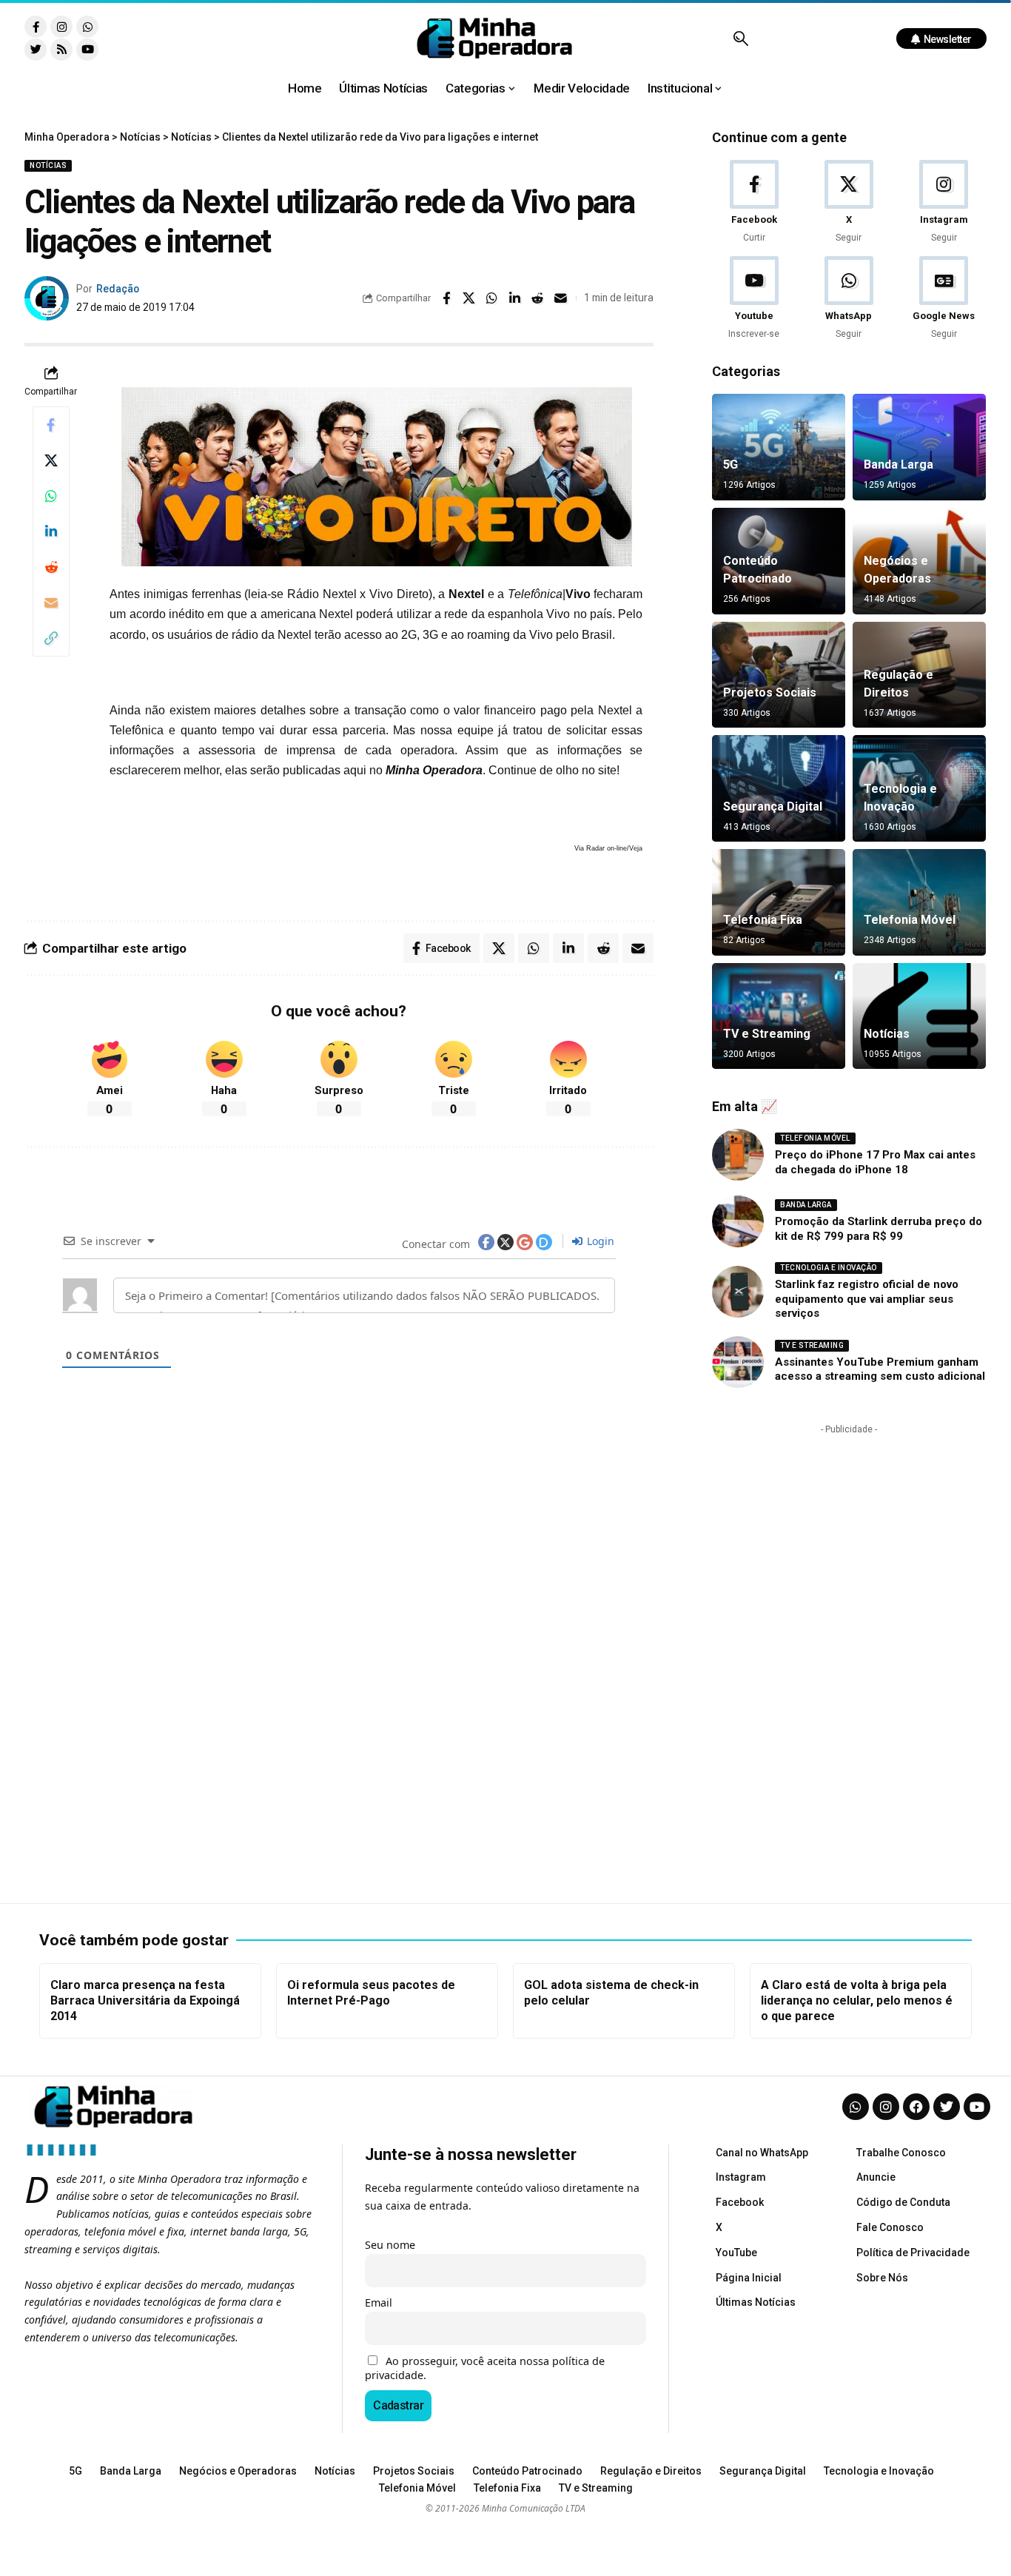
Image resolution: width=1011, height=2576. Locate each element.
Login (599, 1241)
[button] (740, 38)
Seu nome (390, 2245)
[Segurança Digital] (779, 788)
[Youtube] (87, 50)
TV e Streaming (767, 1034)
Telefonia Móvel (910, 920)
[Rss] (61, 50)
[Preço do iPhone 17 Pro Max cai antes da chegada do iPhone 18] (738, 1155)
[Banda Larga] (919, 447)
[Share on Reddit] (538, 298)
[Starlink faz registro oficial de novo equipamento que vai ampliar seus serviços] (738, 1292)
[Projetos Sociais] (779, 675)
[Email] (561, 298)
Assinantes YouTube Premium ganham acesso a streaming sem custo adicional (880, 1369)
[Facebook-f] (36, 27)
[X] (849, 202)
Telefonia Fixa (763, 920)
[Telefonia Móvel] (919, 902)
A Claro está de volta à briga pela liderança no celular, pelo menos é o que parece (857, 2000)
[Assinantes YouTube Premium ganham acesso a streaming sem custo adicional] (738, 1362)
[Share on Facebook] (446, 298)
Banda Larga (899, 464)
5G (730, 464)
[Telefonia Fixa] (779, 902)
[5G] (779, 447)
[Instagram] (61, 27)
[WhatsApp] (849, 299)
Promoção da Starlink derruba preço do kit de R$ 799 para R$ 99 (879, 1229)
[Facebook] (754, 202)
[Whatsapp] (87, 27)
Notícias (48, 165)
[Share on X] (469, 298)
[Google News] (944, 299)
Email (379, 2302)
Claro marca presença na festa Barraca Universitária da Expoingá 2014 (145, 2000)
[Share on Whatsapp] (492, 298)
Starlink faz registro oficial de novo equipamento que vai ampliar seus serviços (867, 1299)
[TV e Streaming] (779, 1016)
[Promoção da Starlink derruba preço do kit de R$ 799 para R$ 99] (738, 1221)
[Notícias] (919, 1016)
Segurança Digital (773, 806)
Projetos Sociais (770, 692)
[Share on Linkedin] (515, 298)
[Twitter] (36, 50)
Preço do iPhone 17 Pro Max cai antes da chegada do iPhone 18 (875, 1162)
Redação (118, 289)
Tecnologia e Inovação (829, 1268)
